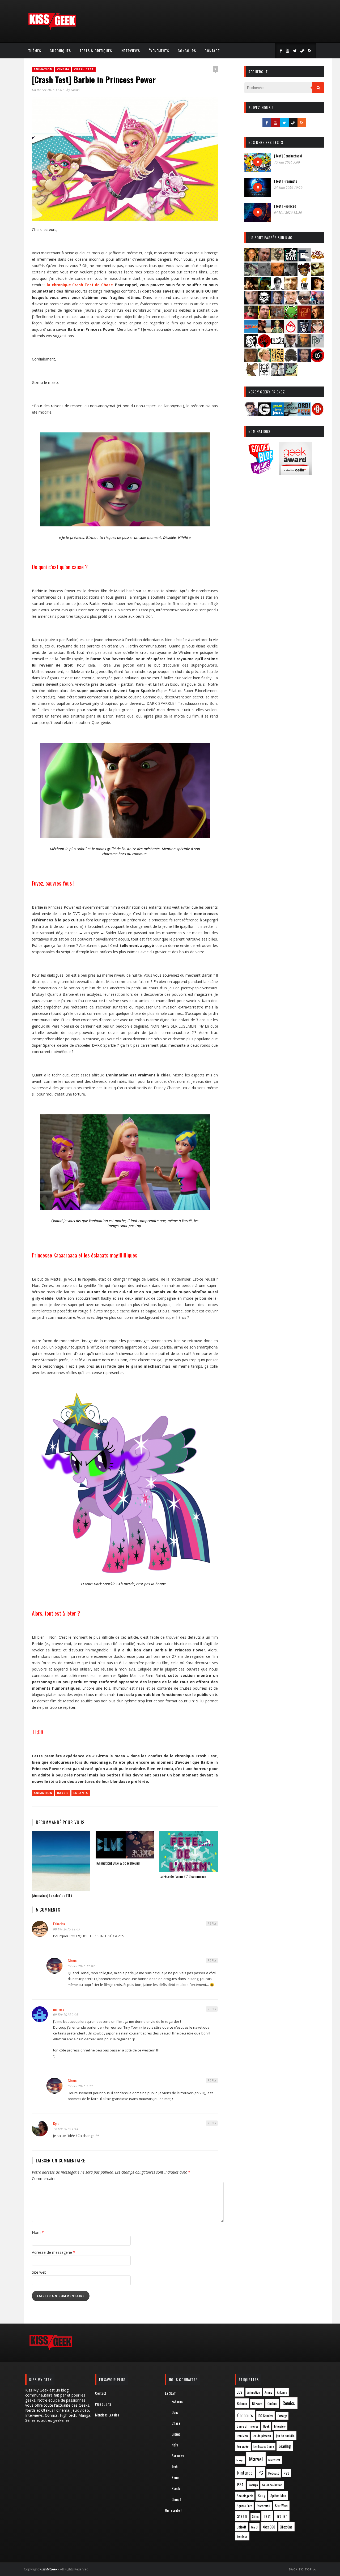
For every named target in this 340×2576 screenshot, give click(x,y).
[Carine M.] (251, 274)
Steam (242, 2516)
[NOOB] (278, 346)
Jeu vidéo (243, 2446)
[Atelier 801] (291, 260)
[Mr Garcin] (304, 331)
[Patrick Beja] (304, 346)
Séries (255, 2517)
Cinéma (63, 69)
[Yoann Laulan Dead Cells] (317, 303)
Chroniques (60, 51)
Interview (280, 2426)
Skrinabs (178, 2456)
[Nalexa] (317, 331)
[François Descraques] (278, 288)
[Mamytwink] (317, 317)
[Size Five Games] (278, 360)
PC (261, 2473)
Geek (266, 2426)
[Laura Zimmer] (251, 317)
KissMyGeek (48, 2569)
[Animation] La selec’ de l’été (52, 1895)
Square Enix (244, 2506)
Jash (175, 2466)
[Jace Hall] (251, 303)
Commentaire (44, 2178)
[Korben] (304, 303)
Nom (38, 2232)
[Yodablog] (291, 374)
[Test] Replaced (285, 206)
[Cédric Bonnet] (264, 274)
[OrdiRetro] (304, 414)
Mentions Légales (107, 2415)
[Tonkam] (317, 360)
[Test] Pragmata (286, 181)
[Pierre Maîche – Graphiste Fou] (251, 414)
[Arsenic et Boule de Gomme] (278, 260)
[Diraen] (304, 274)
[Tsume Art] (264, 374)
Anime (268, 2392)
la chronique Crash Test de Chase (80, 285)
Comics (289, 2403)
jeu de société (285, 2436)
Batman (242, 2403)
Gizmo (75, 90)
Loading (285, 2446)
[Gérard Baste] (317, 288)
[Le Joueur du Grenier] (264, 317)
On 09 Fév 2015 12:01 (48, 90)
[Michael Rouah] (291, 331)
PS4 (240, 2484)
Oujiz (175, 2412)
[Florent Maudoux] (264, 288)
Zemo (175, 2477)
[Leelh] (278, 317)
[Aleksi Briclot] (251, 260)
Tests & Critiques (96, 51)
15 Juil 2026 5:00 (287, 162)
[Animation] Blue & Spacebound (118, 1863)
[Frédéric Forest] (291, 288)
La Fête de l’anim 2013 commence (183, 1876)
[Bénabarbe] (304, 260)
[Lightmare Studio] (291, 317)
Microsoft (274, 2460)
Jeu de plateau (262, 2436)
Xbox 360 (269, 2527)
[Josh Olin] (291, 303)
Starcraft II (263, 2506)
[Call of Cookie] (317, 260)
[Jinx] (264, 303)
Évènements (159, 51)
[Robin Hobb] (251, 360)
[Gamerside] (264, 414)
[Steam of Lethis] (291, 360)
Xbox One (286, 2527)
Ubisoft (241, 2527)
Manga (240, 2460)
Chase (176, 2423)
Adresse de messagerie (54, 2252)
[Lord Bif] (304, 317)
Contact (212, 51)
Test (267, 2516)
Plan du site (103, 2404)
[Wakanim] (278, 374)
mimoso (59, 2009)
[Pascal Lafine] (291, 346)
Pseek (176, 2488)
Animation (43, 69)
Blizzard (257, 2404)
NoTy (175, 2445)
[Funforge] (304, 288)
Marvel (256, 2459)
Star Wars (281, 2506)
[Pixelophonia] (317, 346)
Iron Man (242, 2436)
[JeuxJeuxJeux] (278, 414)
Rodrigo (253, 2485)
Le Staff (170, 2393)
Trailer (282, 2516)
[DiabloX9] (291, 274)
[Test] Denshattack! (288, 156)
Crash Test (84, 69)
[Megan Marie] (278, 331)
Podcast (274, 2473)
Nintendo (245, 2473)
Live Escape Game (263, 2446)
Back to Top (301, 2569)
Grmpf (176, 2499)
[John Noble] (278, 303)
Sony (261, 2495)
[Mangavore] (251, 331)
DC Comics (266, 2416)
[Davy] (278, 274)
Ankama (282, 2392)
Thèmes (35, 51)
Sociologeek (245, 2496)
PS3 (286, 2473)
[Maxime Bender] (264, 331)
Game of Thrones (248, 2426)
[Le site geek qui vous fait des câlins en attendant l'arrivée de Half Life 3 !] (52, 29)
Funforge (282, 2416)
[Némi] (251, 346)
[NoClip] (264, 346)
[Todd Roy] (304, 360)
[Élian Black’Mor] (317, 274)
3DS (239, 2392)
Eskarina (59, 1924)
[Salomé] (264, 360)
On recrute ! (173, 2510)
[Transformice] (251, 374)
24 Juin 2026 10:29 (288, 187)
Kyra (56, 2123)
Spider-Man (278, 2496)
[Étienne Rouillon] (251, 288)
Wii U (254, 2527)
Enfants (81, 1793)
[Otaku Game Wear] (317, 414)
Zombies (242, 2536)
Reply (212, 1924)
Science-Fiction (272, 2485)
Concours (187, 51)
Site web (39, 2272)
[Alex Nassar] (264, 260)
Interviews (130, 51)
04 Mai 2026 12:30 (288, 212)
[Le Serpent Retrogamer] (291, 414)
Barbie (63, 1793)
